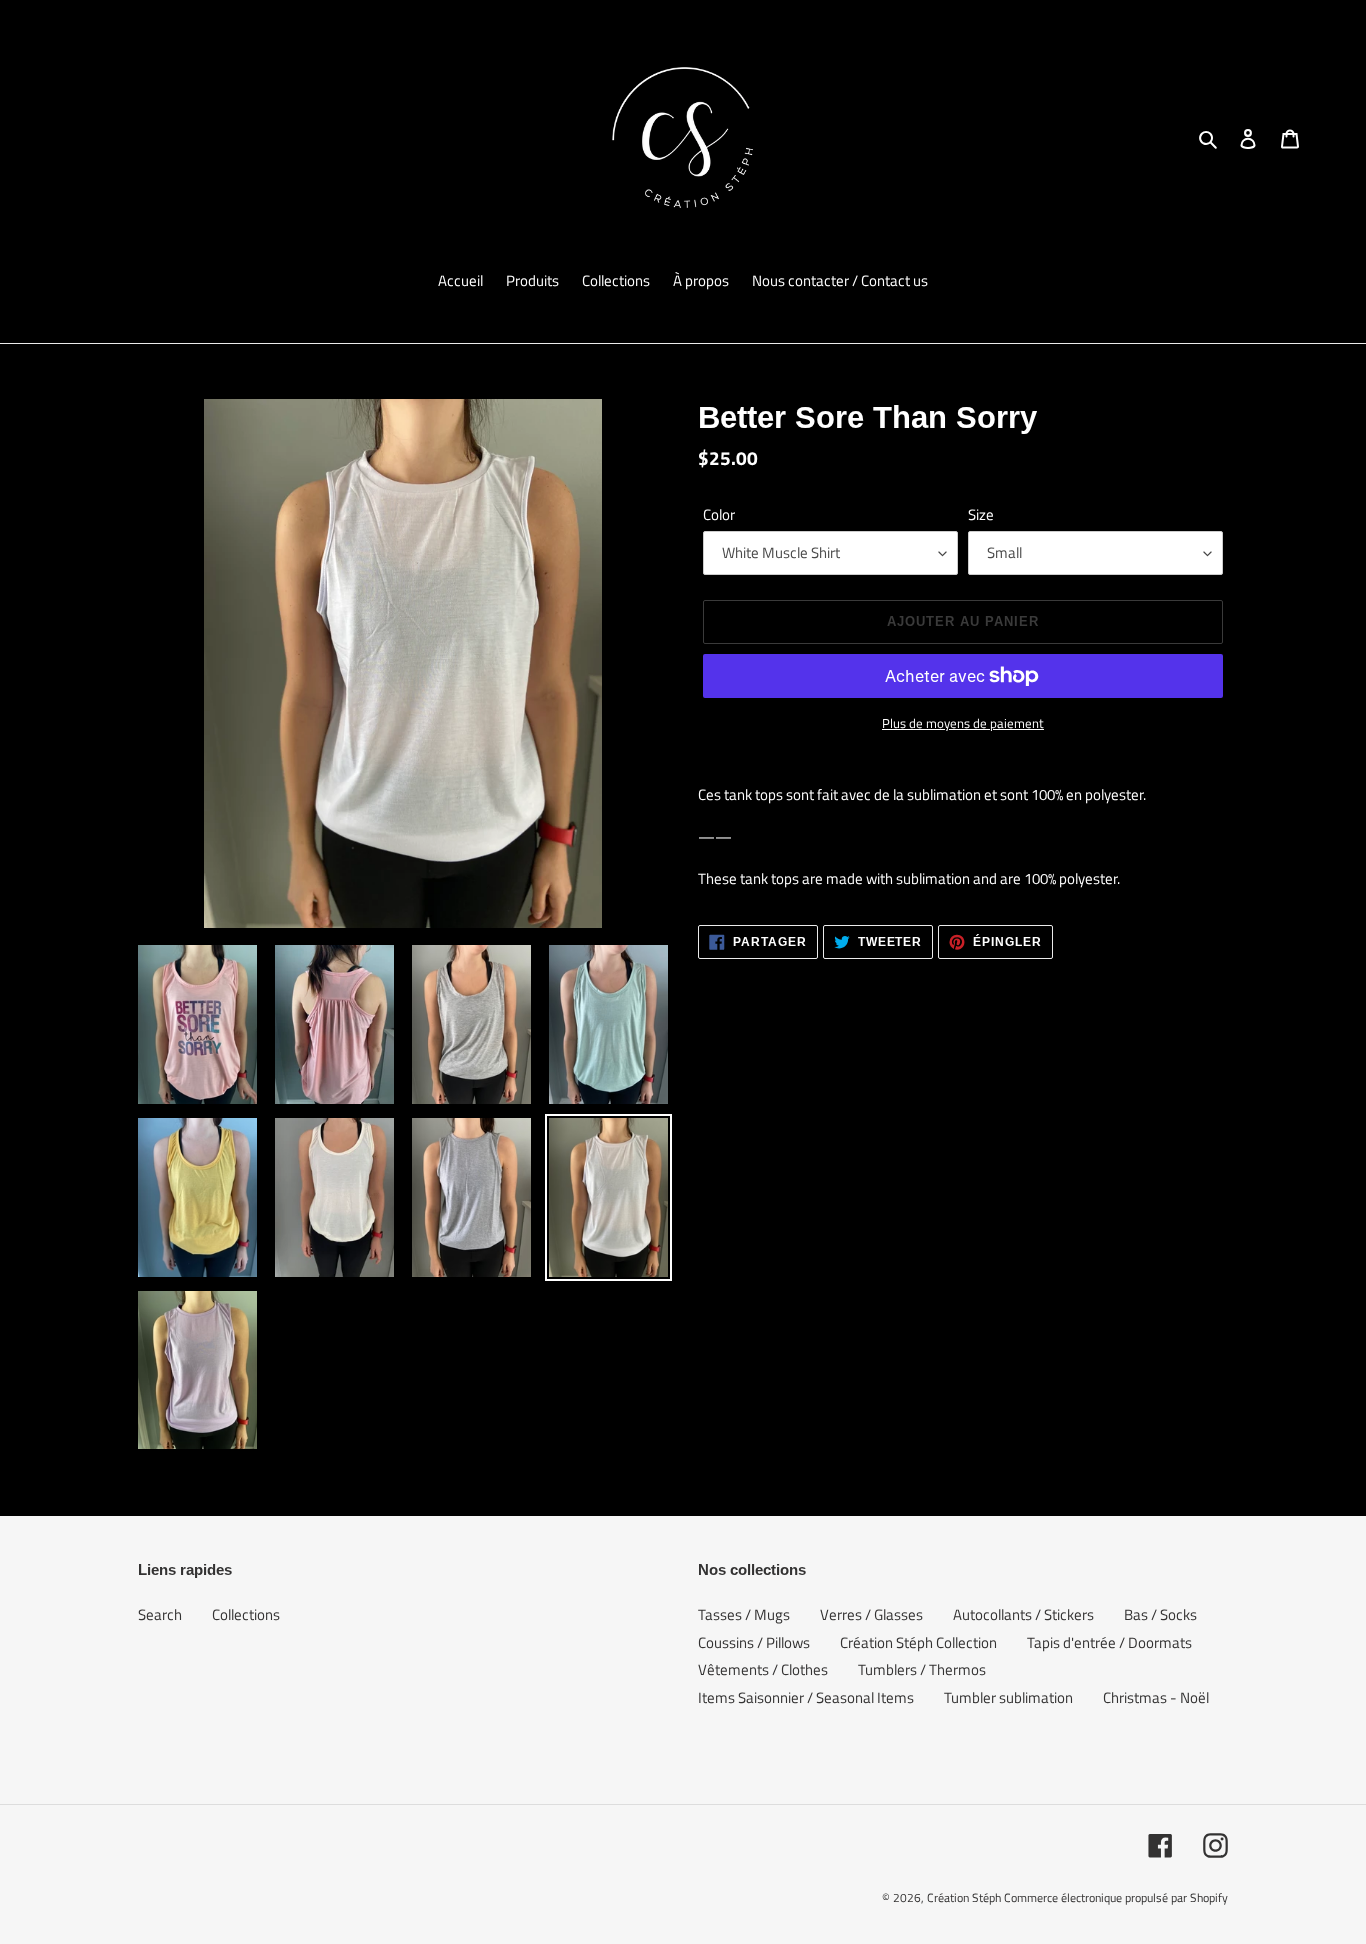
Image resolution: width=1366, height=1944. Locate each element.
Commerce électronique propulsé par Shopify (1116, 1897)
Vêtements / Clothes (763, 1669)
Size (981, 515)
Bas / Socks (1160, 1614)
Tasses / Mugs (744, 1614)
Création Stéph (964, 1897)
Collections (246, 1614)
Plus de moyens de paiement (963, 723)
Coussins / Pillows (754, 1642)
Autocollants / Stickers (1023, 1614)
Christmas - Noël (1156, 1697)
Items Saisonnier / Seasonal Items (806, 1697)
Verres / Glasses (871, 1614)
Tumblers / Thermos (922, 1669)
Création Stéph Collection (918, 1642)
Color (719, 515)
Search (160, 1614)
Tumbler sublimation (1008, 1697)
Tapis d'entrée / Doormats (1109, 1642)
